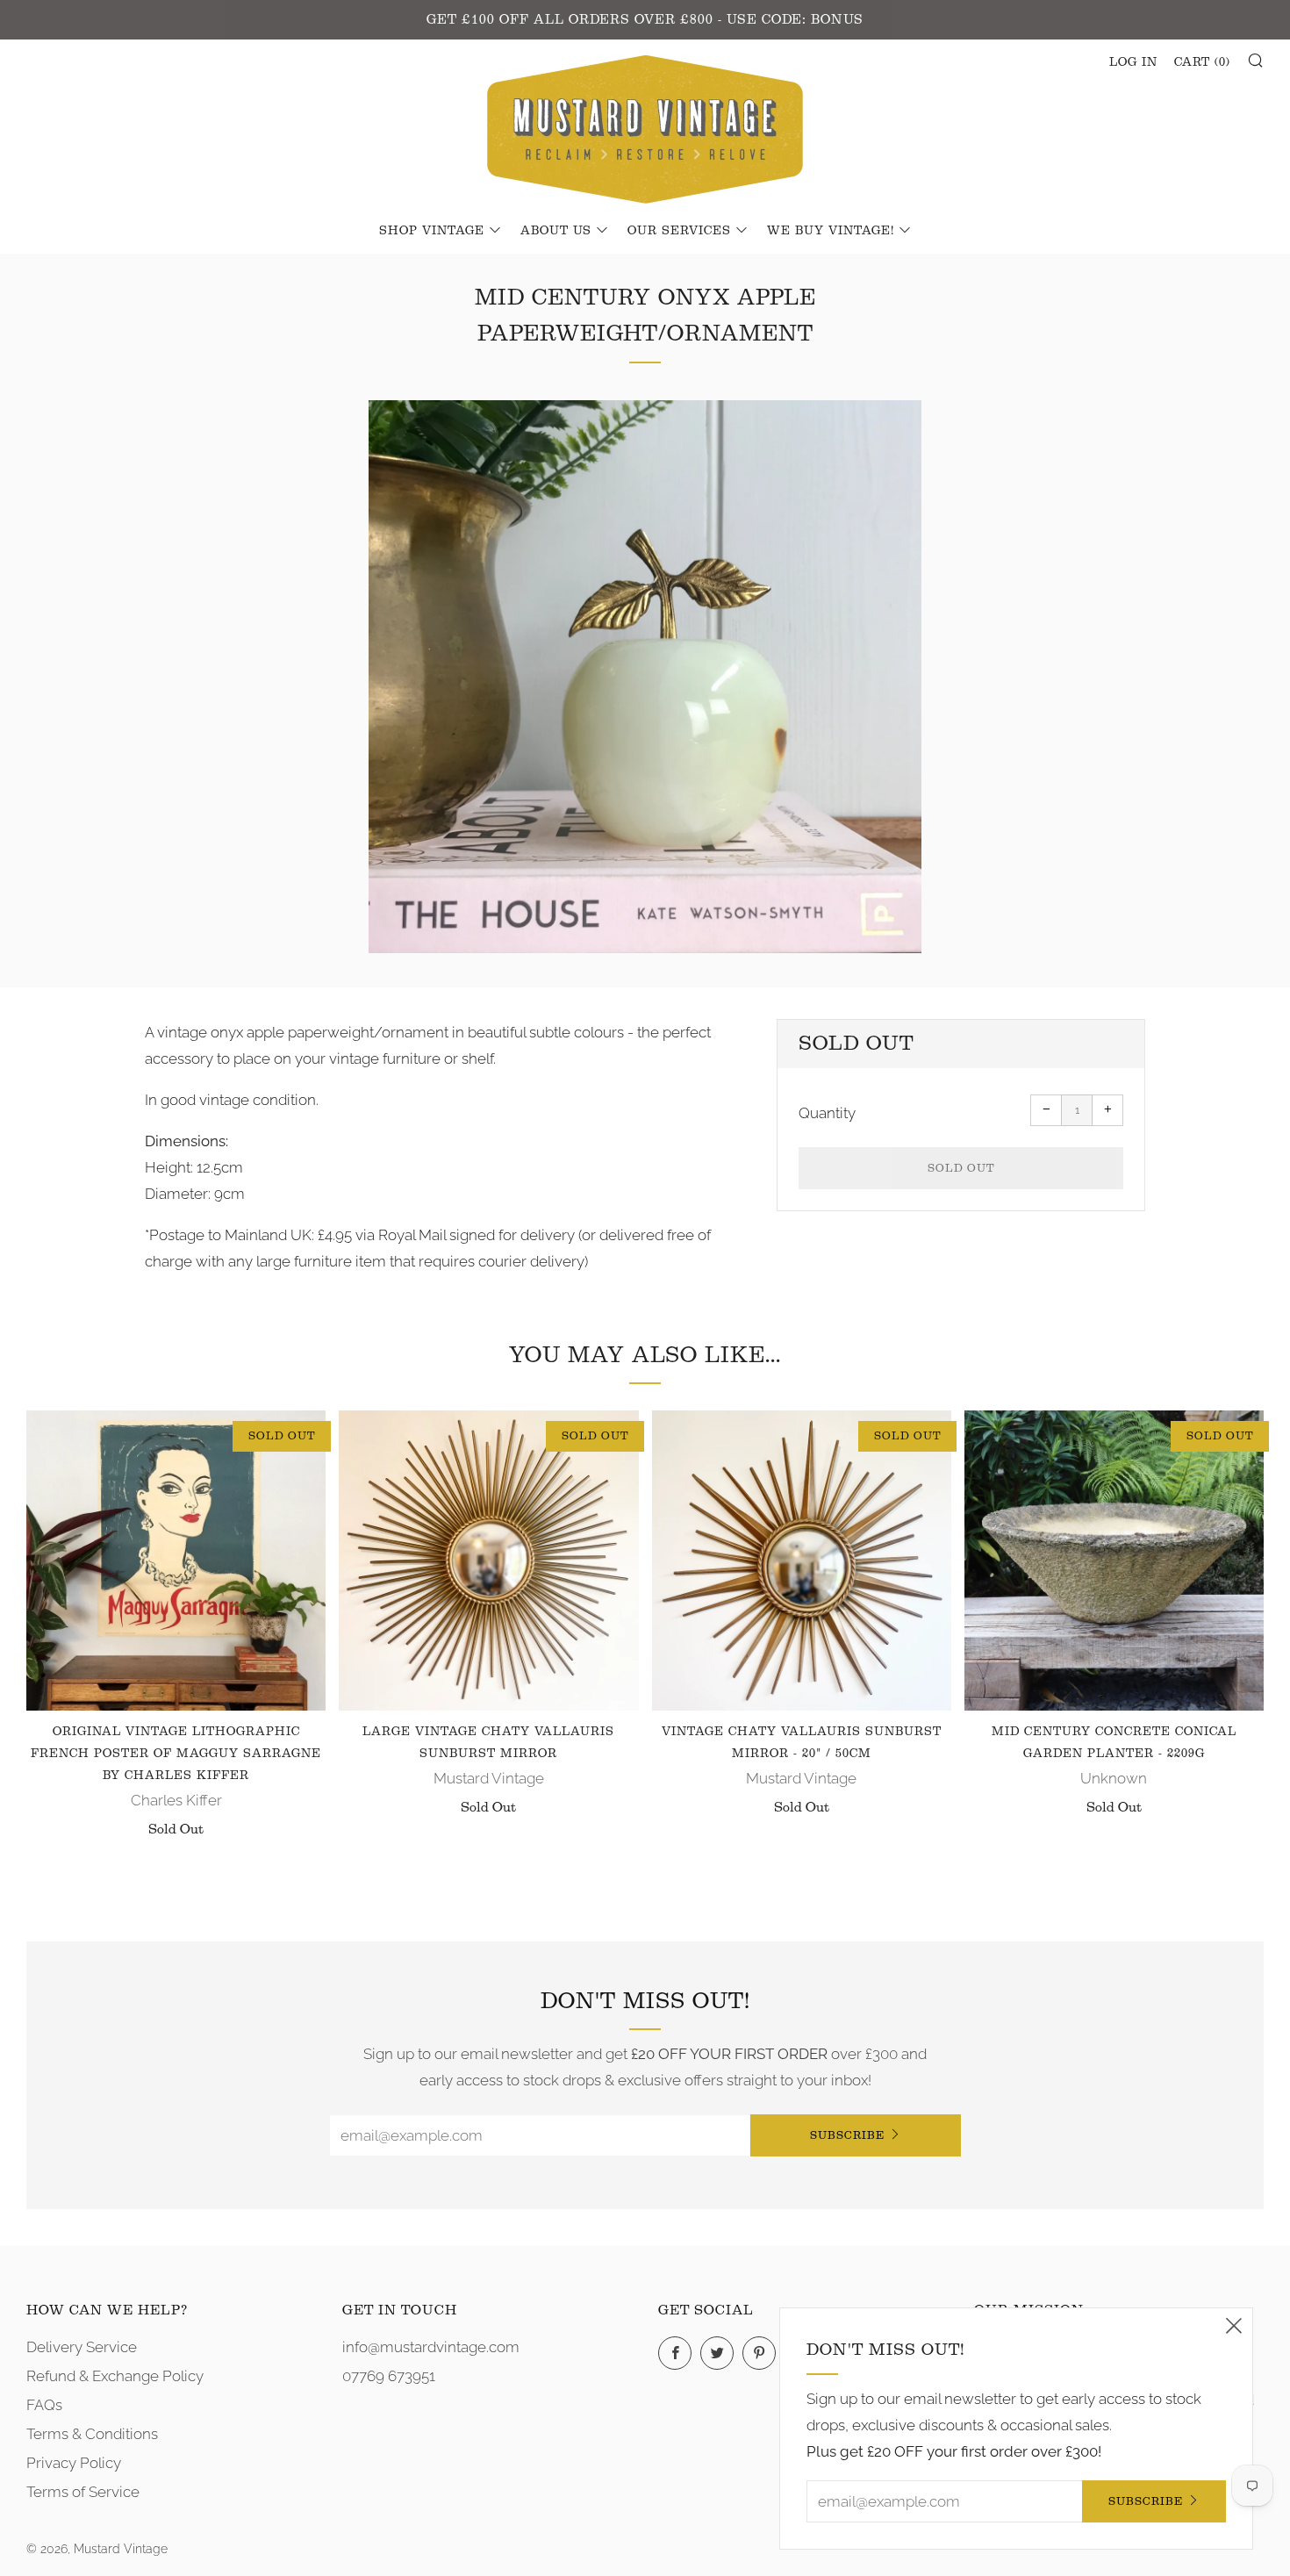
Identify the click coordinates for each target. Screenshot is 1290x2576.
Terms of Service (83, 2492)
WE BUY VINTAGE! (831, 231)
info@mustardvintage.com (431, 2347)
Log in (1133, 62)
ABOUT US (556, 231)
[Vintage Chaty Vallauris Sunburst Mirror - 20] (802, 1560)
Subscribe (847, 2135)
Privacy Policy (74, 2463)
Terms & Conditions (92, 2434)
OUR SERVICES (679, 231)
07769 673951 (389, 2376)
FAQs (44, 2405)
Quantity (827, 1113)
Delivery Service (82, 2347)
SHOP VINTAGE (432, 231)
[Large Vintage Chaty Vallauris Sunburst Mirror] (488, 1560)
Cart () (1202, 62)
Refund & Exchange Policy (115, 2376)
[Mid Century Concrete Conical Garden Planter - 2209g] (1114, 1560)
